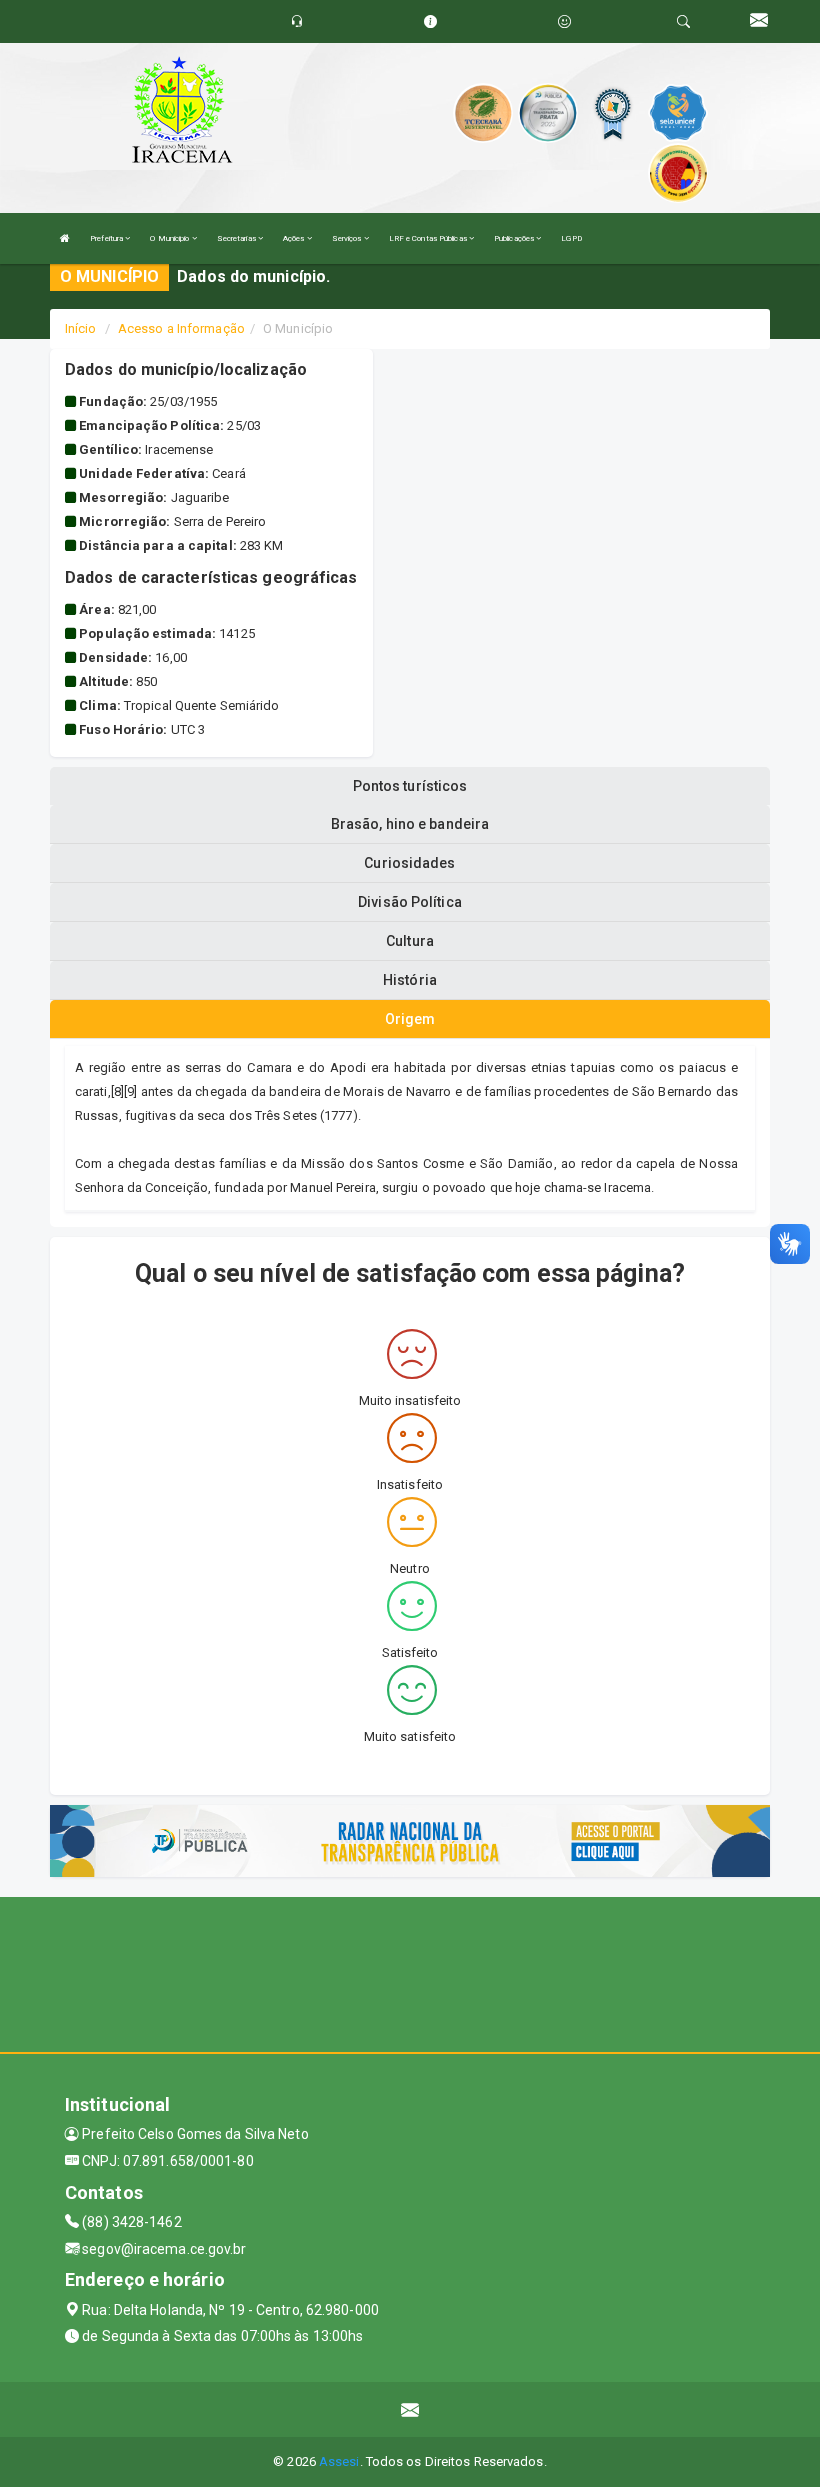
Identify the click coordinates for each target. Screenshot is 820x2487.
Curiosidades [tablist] (409, 863)
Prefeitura (107, 238)
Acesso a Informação (181, 328)
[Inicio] (65, 238)
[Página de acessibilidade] (564, 21)
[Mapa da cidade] (410, 1972)
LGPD (571, 238)
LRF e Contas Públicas (429, 238)
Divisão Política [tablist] (410, 902)
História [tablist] (410, 980)
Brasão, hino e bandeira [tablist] (410, 824)
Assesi (339, 2461)
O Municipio (170, 238)
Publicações (515, 238)
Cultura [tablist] (410, 941)
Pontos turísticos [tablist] (410, 786)
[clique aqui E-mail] (410, 2409)
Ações (295, 238)
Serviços (348, 238)
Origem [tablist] (410, 1019)
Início (81, 328)
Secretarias (237, 238)
